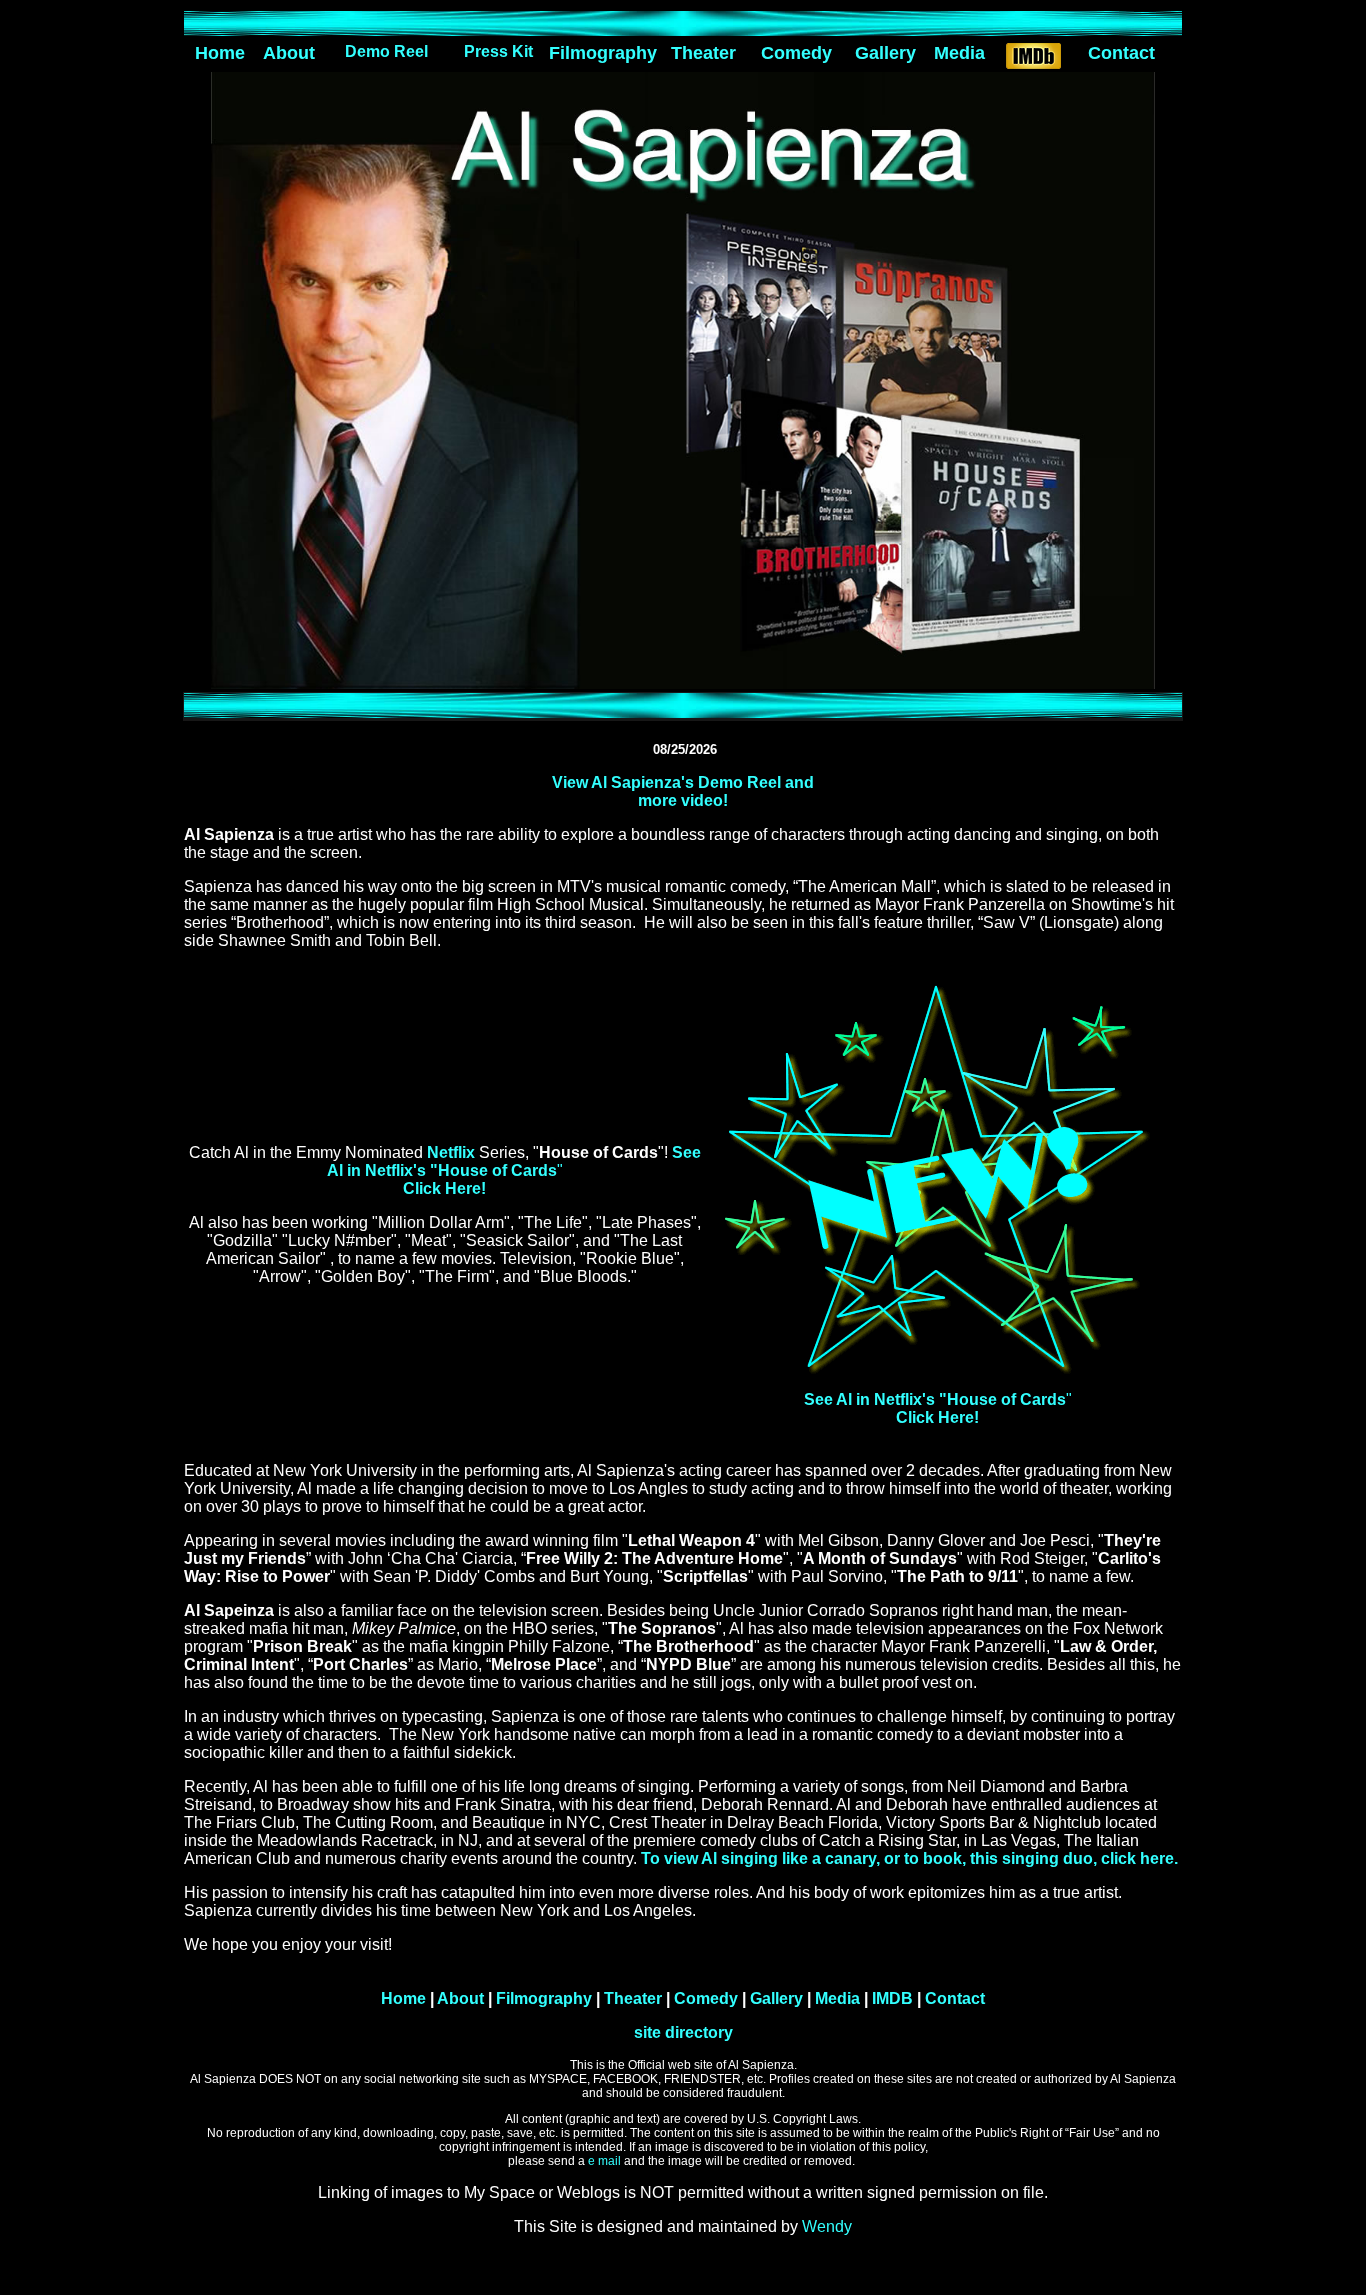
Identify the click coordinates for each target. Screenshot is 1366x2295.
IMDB (890, 1998)
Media (959, 53)
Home (220, 53)
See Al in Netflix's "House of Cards (514, 1161)
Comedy (796, 53)
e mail (606, 2161)
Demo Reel (386, 51)
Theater (703, 53)
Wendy (827, 2226)
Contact (1121, 53)
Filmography (603, 53)
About (289, 53)
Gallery (885, 53)
